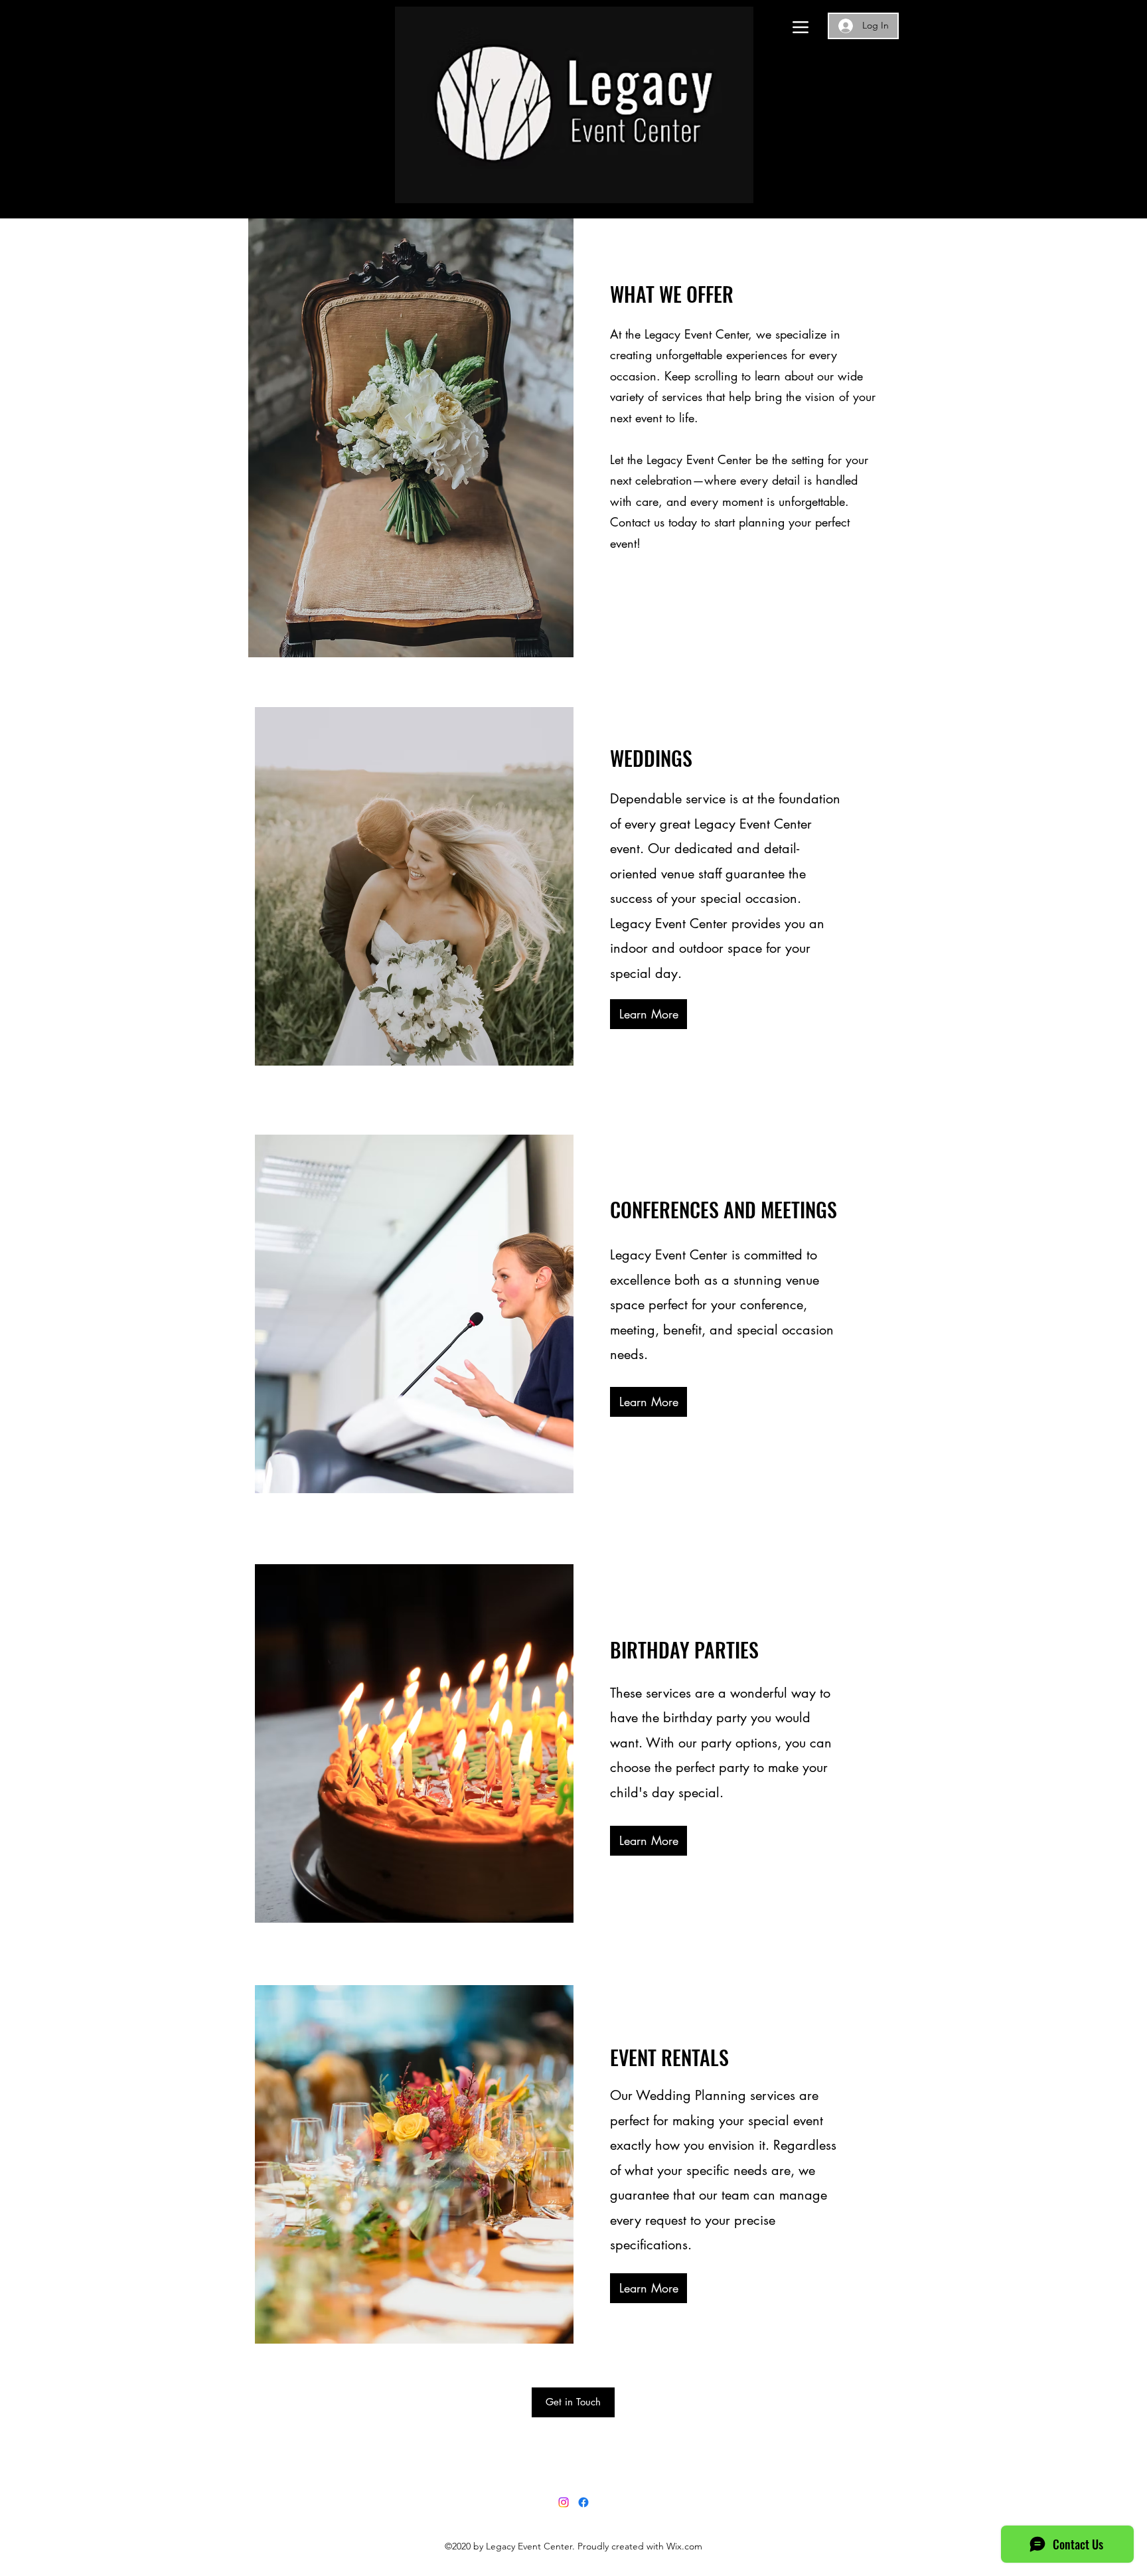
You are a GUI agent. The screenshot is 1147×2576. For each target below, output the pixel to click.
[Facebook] (583, 2502)
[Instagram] (564, 2502)
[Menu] (800, 27)
